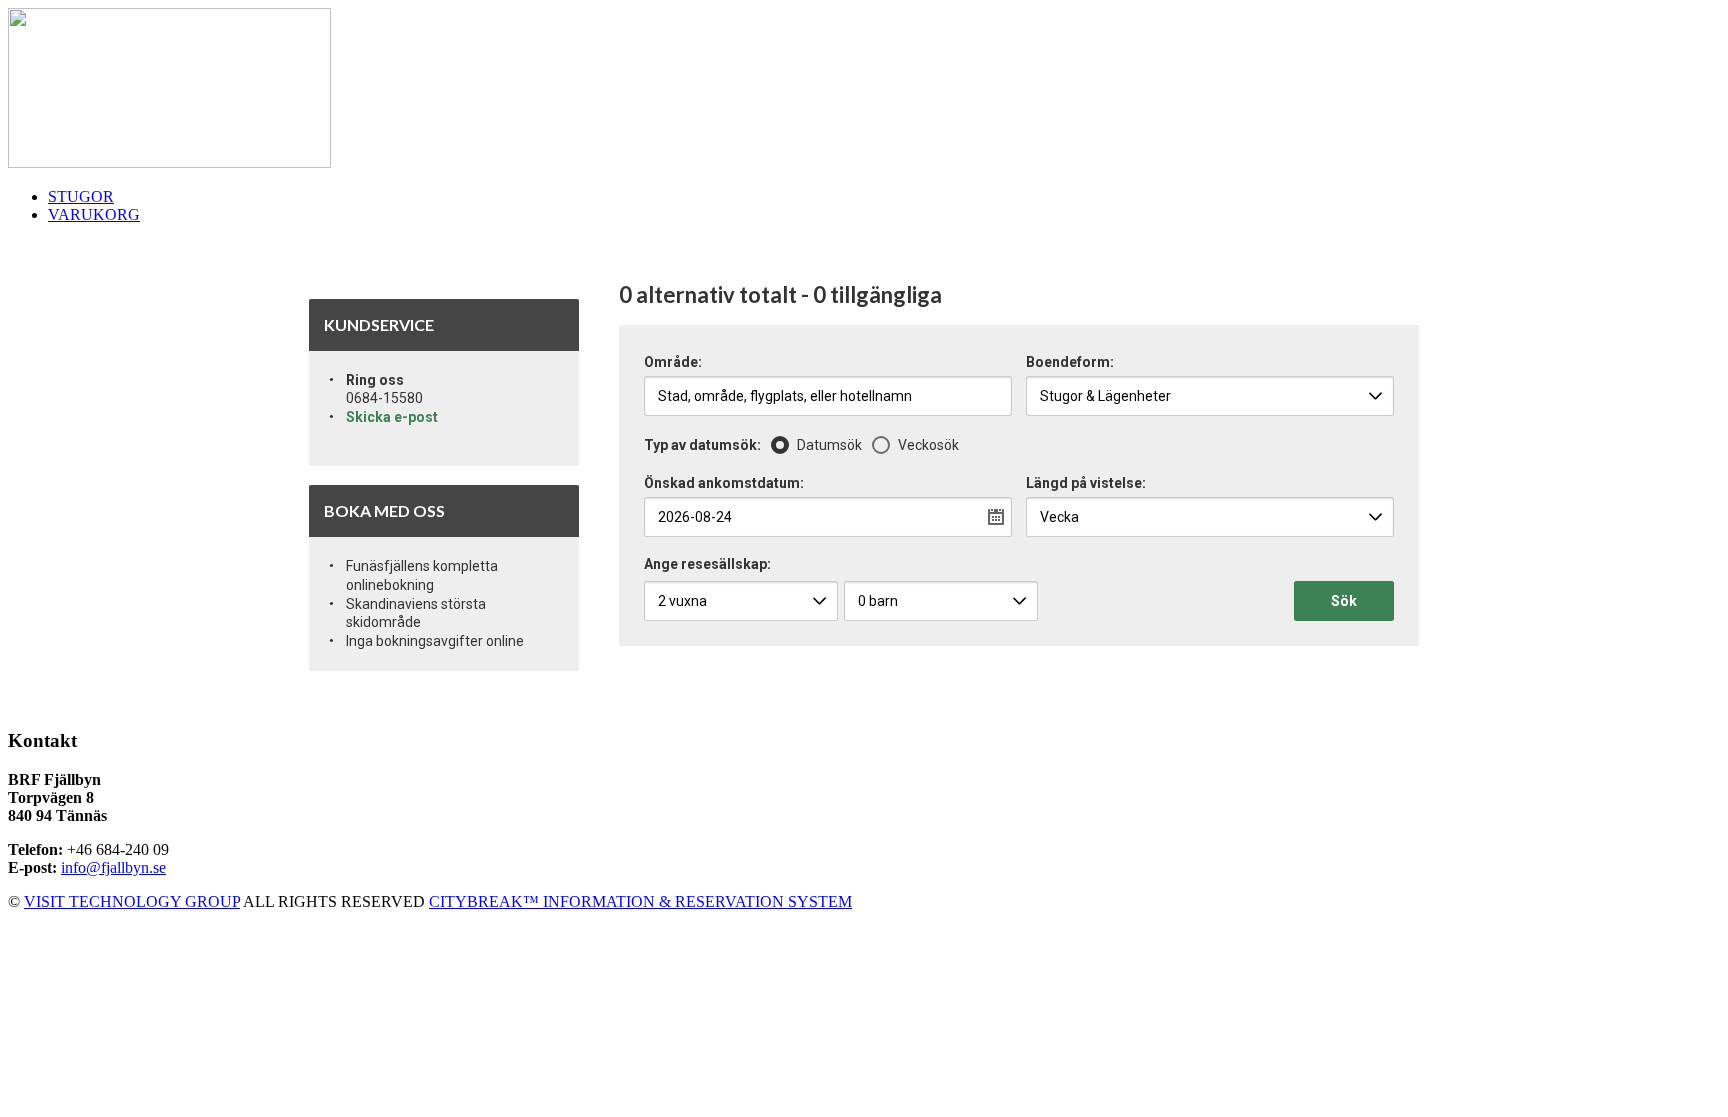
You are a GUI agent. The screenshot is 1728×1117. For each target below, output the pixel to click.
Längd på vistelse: (1086, 483)
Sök (1344, 601)
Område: (673, 362)
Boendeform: (1070, 362)
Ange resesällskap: (707, 564)
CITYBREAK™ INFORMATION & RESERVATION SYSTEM (640, 901)
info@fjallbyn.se (113, 867)
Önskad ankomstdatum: (724, 483)
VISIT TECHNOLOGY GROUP (132, 901)
